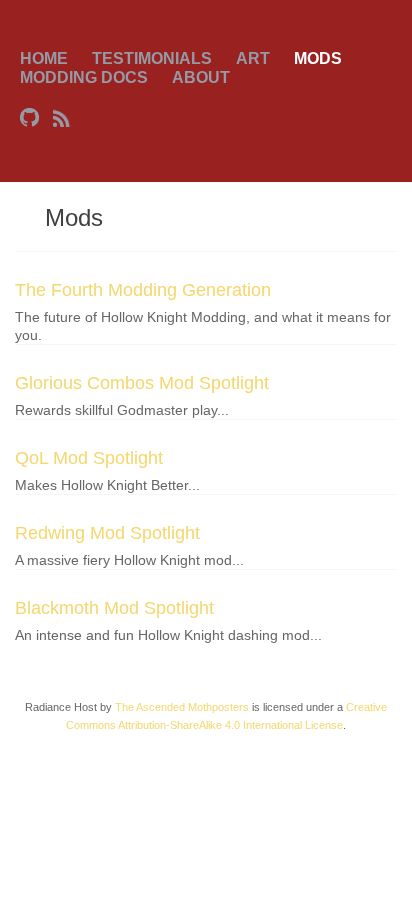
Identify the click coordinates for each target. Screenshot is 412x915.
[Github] (31, 116)
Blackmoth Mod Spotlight (114, 608)
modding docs (84, 77)
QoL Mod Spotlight (89, 458)
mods (318, 58)
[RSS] (62, 116)
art (253, 58)
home (44, 58)
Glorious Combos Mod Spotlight (142, 383)
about (201, 77)
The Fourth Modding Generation (143, 290)
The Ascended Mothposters (182, 707)
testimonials (152, 58)
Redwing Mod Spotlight (107, 533)
